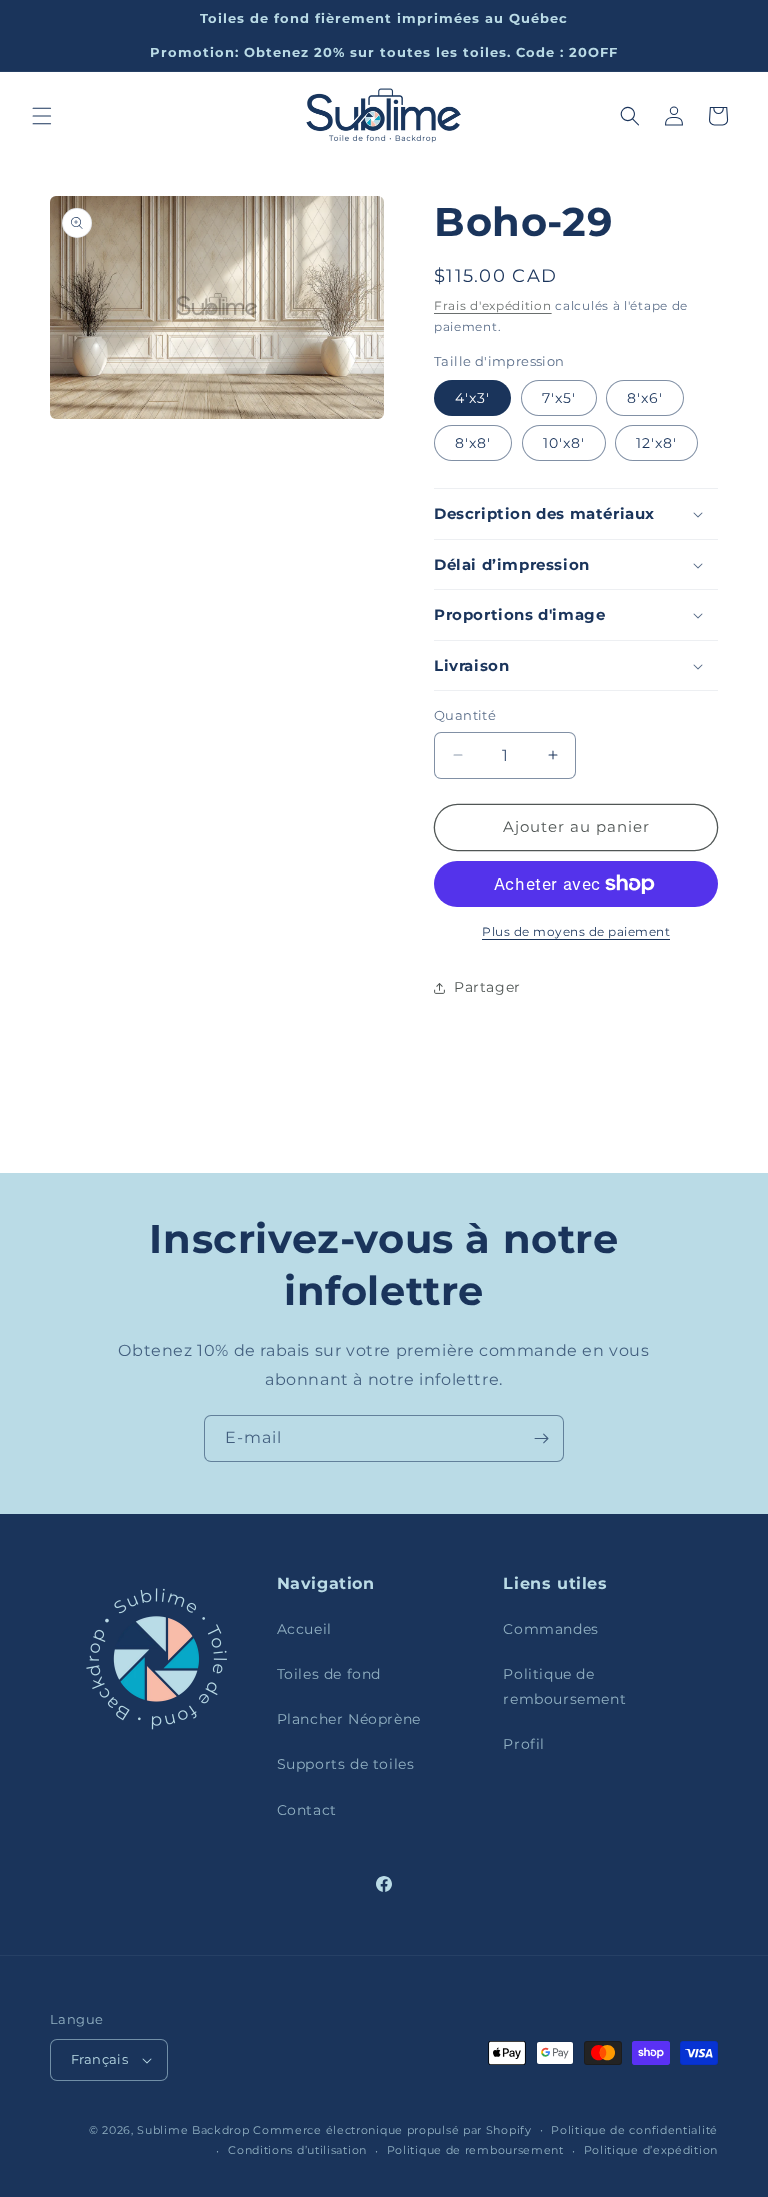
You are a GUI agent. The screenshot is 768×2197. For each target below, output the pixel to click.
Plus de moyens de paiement (576, 931)
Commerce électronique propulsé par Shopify (392, 2130)
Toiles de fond (329, 1674)
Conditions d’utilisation (297, 2150)
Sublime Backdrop (193, 2130)
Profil (524, 1744)
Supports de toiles (346, 1764)
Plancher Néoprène (349, 1719)
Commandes (550, 1629)
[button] (42, 116)
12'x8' (656, 443)
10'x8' (564, 443)
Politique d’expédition (651, 2150)
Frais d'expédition (493, 305)
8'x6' (645, 398)
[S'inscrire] (541, 1438)
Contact (307, 1810)
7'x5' (559, 398)
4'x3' (472, 398)
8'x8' (473, 443)
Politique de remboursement (564, 1686)
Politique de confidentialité (634, 2130)
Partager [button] (487, 987)
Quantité (465, 715)
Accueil (304, 1629)
